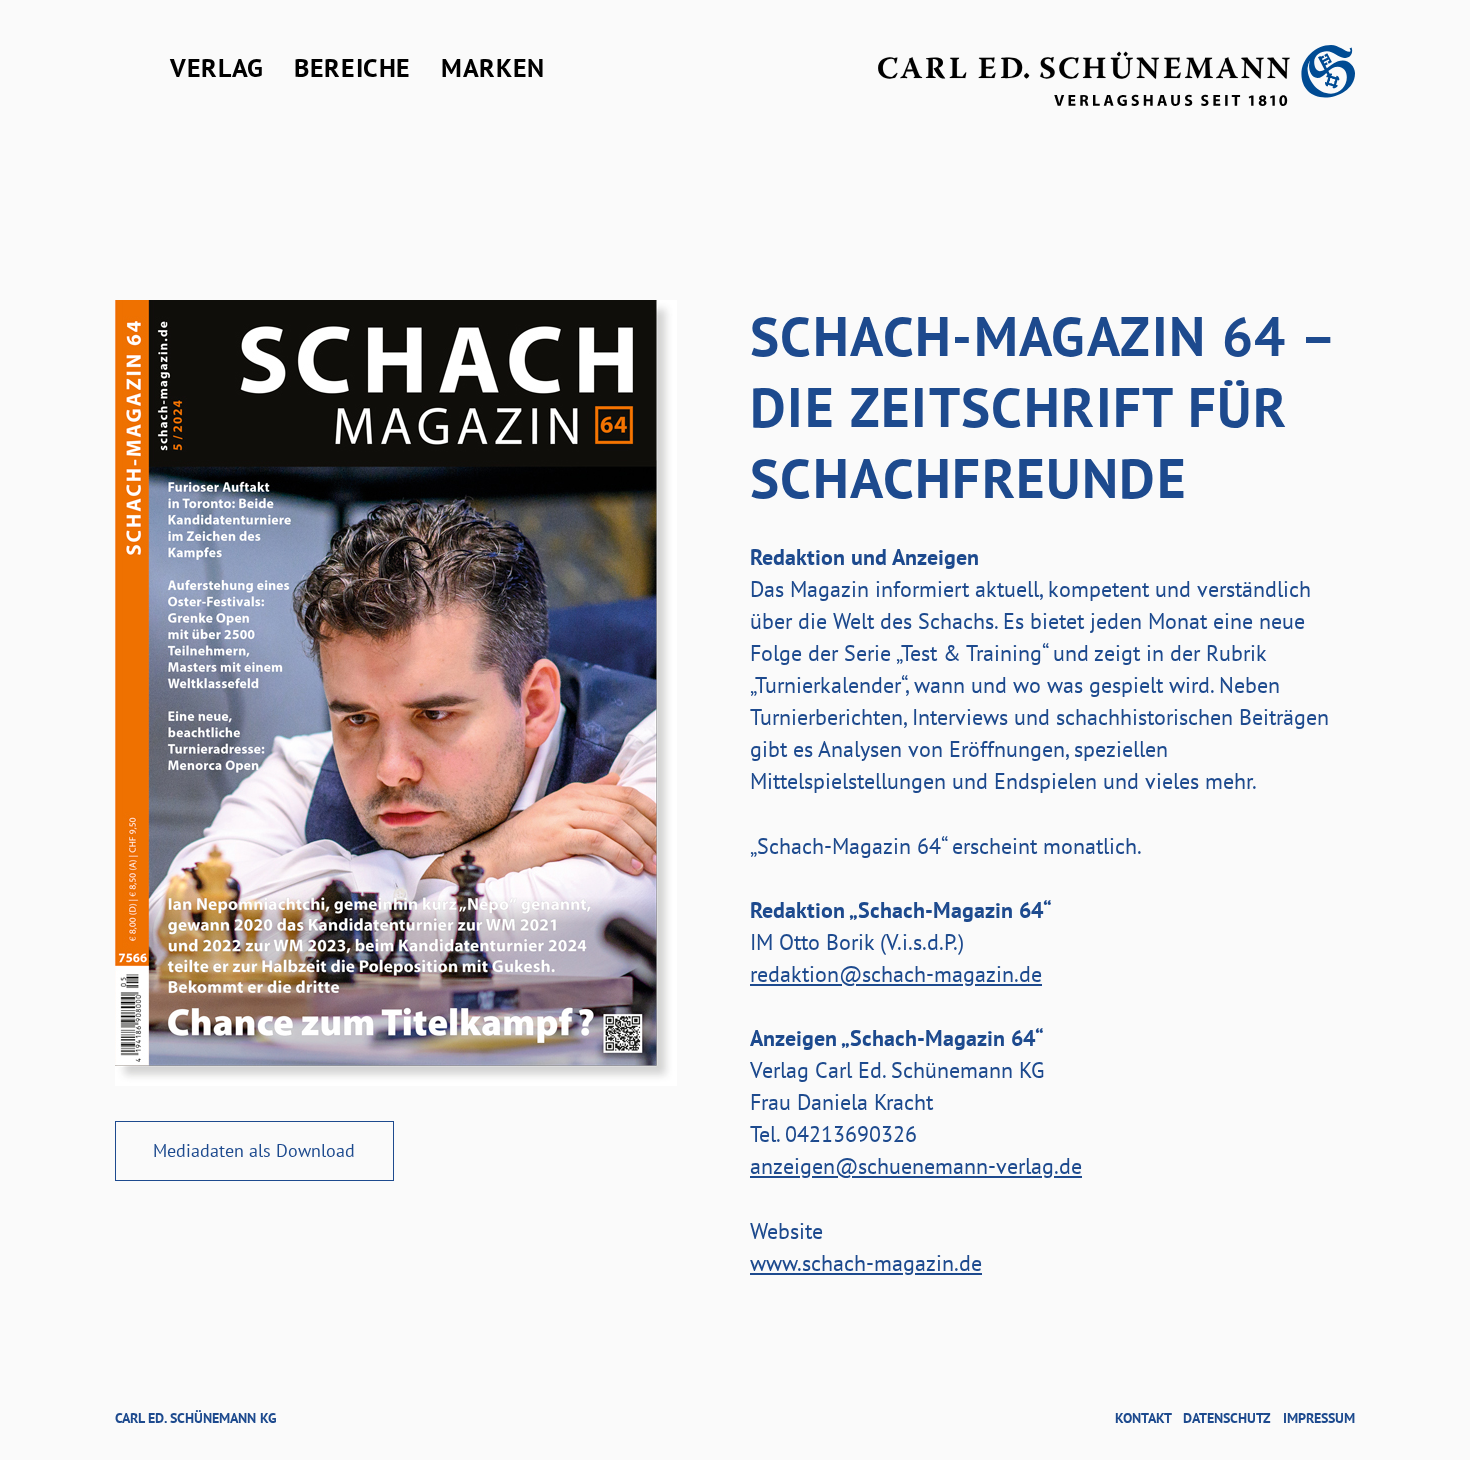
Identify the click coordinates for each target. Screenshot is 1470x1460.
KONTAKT (1143, 1418)
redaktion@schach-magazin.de (896, 974)
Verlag (217, 67)
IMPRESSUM (1319, 1418)
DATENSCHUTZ (1227, 1418)
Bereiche (352, 67)
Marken (493, 67)
